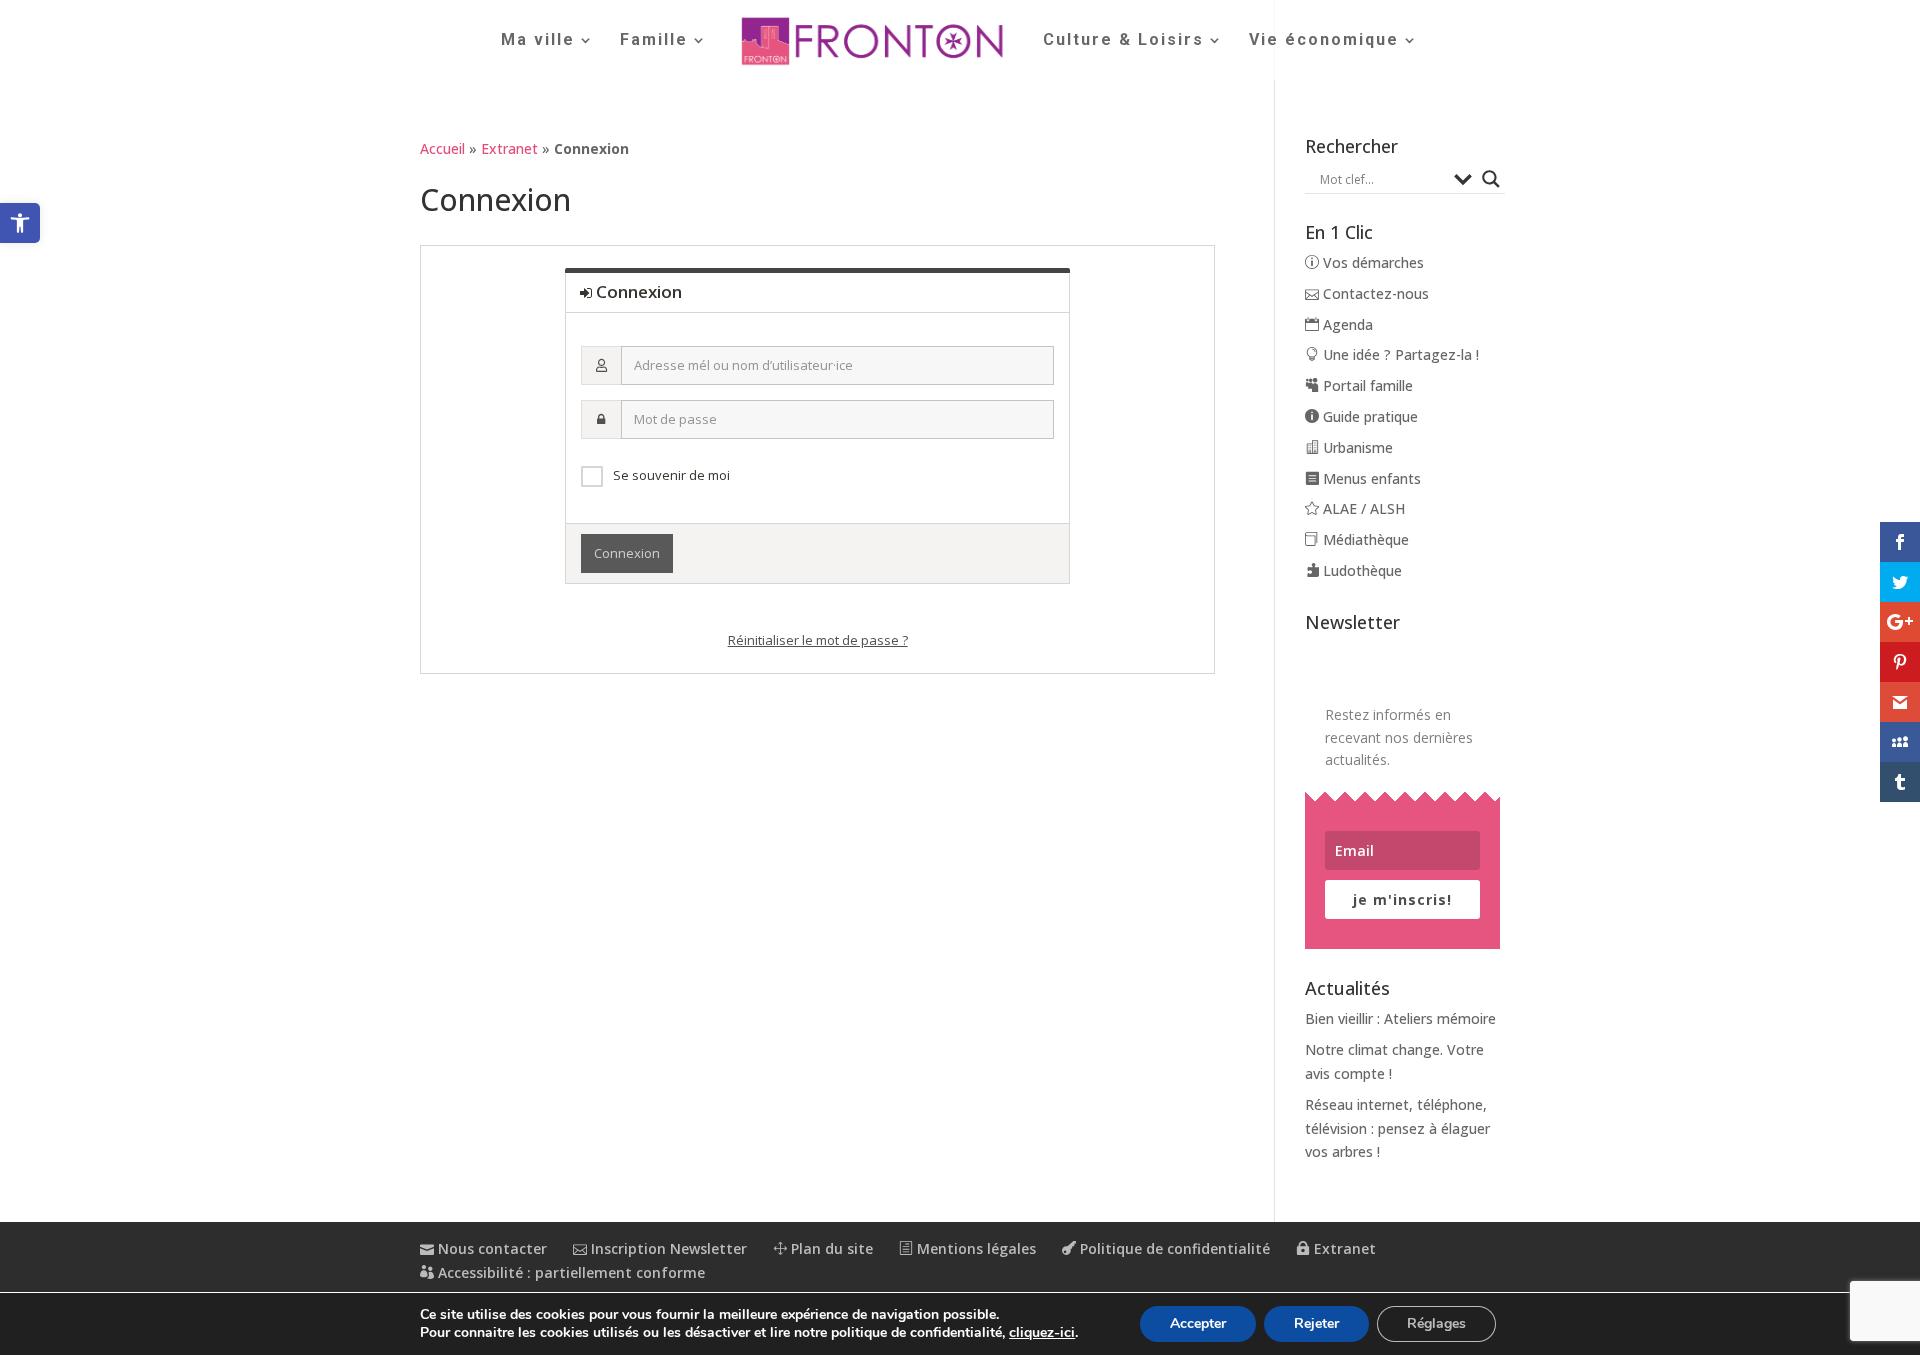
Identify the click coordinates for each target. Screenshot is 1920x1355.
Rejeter (1316, 1323)
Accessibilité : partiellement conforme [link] (569, 1272)
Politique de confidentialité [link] (1173, 1248)
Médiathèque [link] (1364, 539)
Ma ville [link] (538, 41)
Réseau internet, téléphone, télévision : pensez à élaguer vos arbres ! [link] (1397, 1128)
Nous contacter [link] (490, 1248)
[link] (20, 223)
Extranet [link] (509, 148)
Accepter (1198, 1323)
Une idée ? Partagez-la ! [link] (1399, 354)
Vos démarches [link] (1371, 262)
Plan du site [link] (830, 1248)
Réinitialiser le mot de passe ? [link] (818, 640)
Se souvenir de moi (671, 475)
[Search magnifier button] (1491, 179)
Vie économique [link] (1324, 41)
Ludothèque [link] (1360, 570)
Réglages (1436, 1323)
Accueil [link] (442, 148)
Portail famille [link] (1366, 385)
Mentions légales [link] (974, 1248)
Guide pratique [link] (1368, 416)
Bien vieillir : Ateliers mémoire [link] (1400, 1018)
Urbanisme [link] (1356, 447)
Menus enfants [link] (1370, 478)
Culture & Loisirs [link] (1123, 41)
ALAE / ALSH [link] (1362, 508)
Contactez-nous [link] (1374, 293)
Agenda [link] (1346, 324)
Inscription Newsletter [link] (667, 1248)
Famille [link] (654, 41)
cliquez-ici (1042, 1333)
